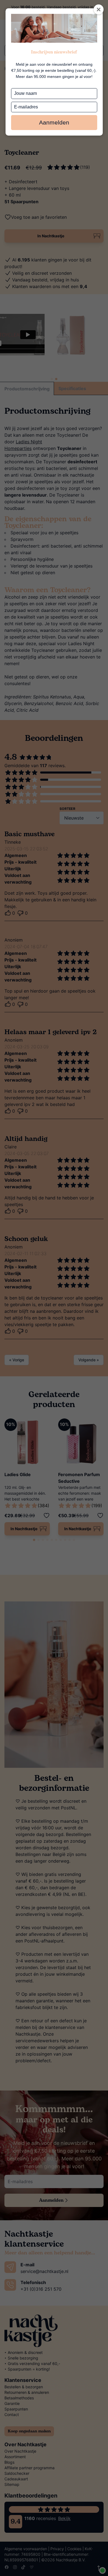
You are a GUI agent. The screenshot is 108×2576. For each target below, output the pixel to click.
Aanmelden (54, 122)
